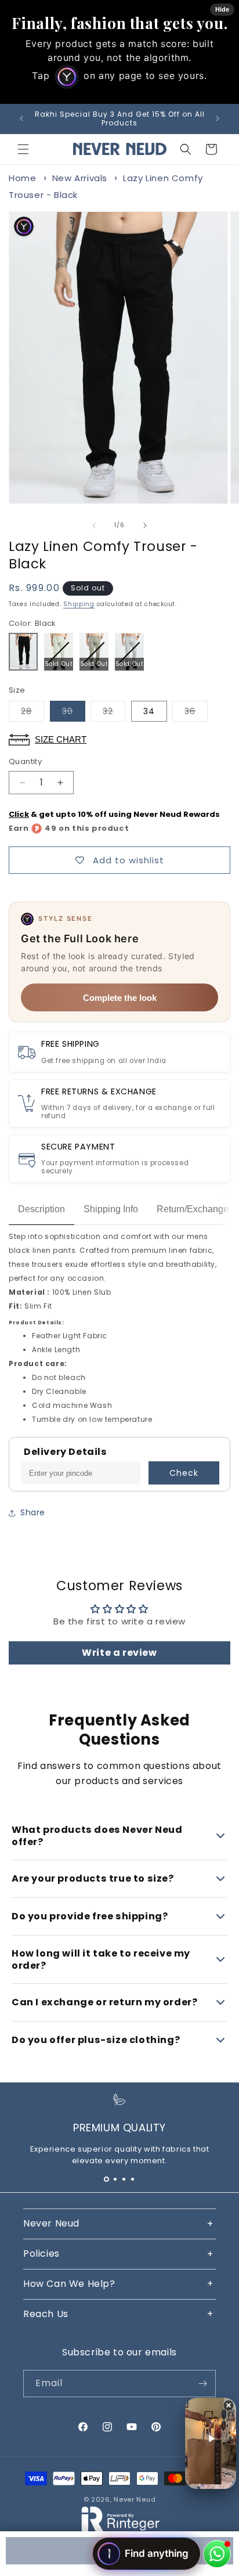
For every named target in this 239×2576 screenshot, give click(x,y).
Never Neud (135, 2499)
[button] (23, 149)
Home (22, 178)
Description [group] (41, 1209)
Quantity (25, 761)
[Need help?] (217, 2554)
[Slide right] (145, 525)
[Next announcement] (218, 118)
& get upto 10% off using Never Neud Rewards (114, 814)
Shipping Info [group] (111, 1209)
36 (196, 713)
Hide (222, 9)
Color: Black (32, 623)
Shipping (79, 604)
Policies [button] (41, 2253)
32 (114, 713)
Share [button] (33, 1512)
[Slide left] (94, 525)
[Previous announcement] (21, 118)
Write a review (119, 1653)
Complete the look (120, 998)
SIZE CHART (61, 739)
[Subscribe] (202, 2384)
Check (184, 1473)
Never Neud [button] (51, 2223)
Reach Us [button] (46, 2314)
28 (32, 713)
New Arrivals (80, 178)
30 (74, 713)
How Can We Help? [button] (69, 2284)
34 (149, 711)
